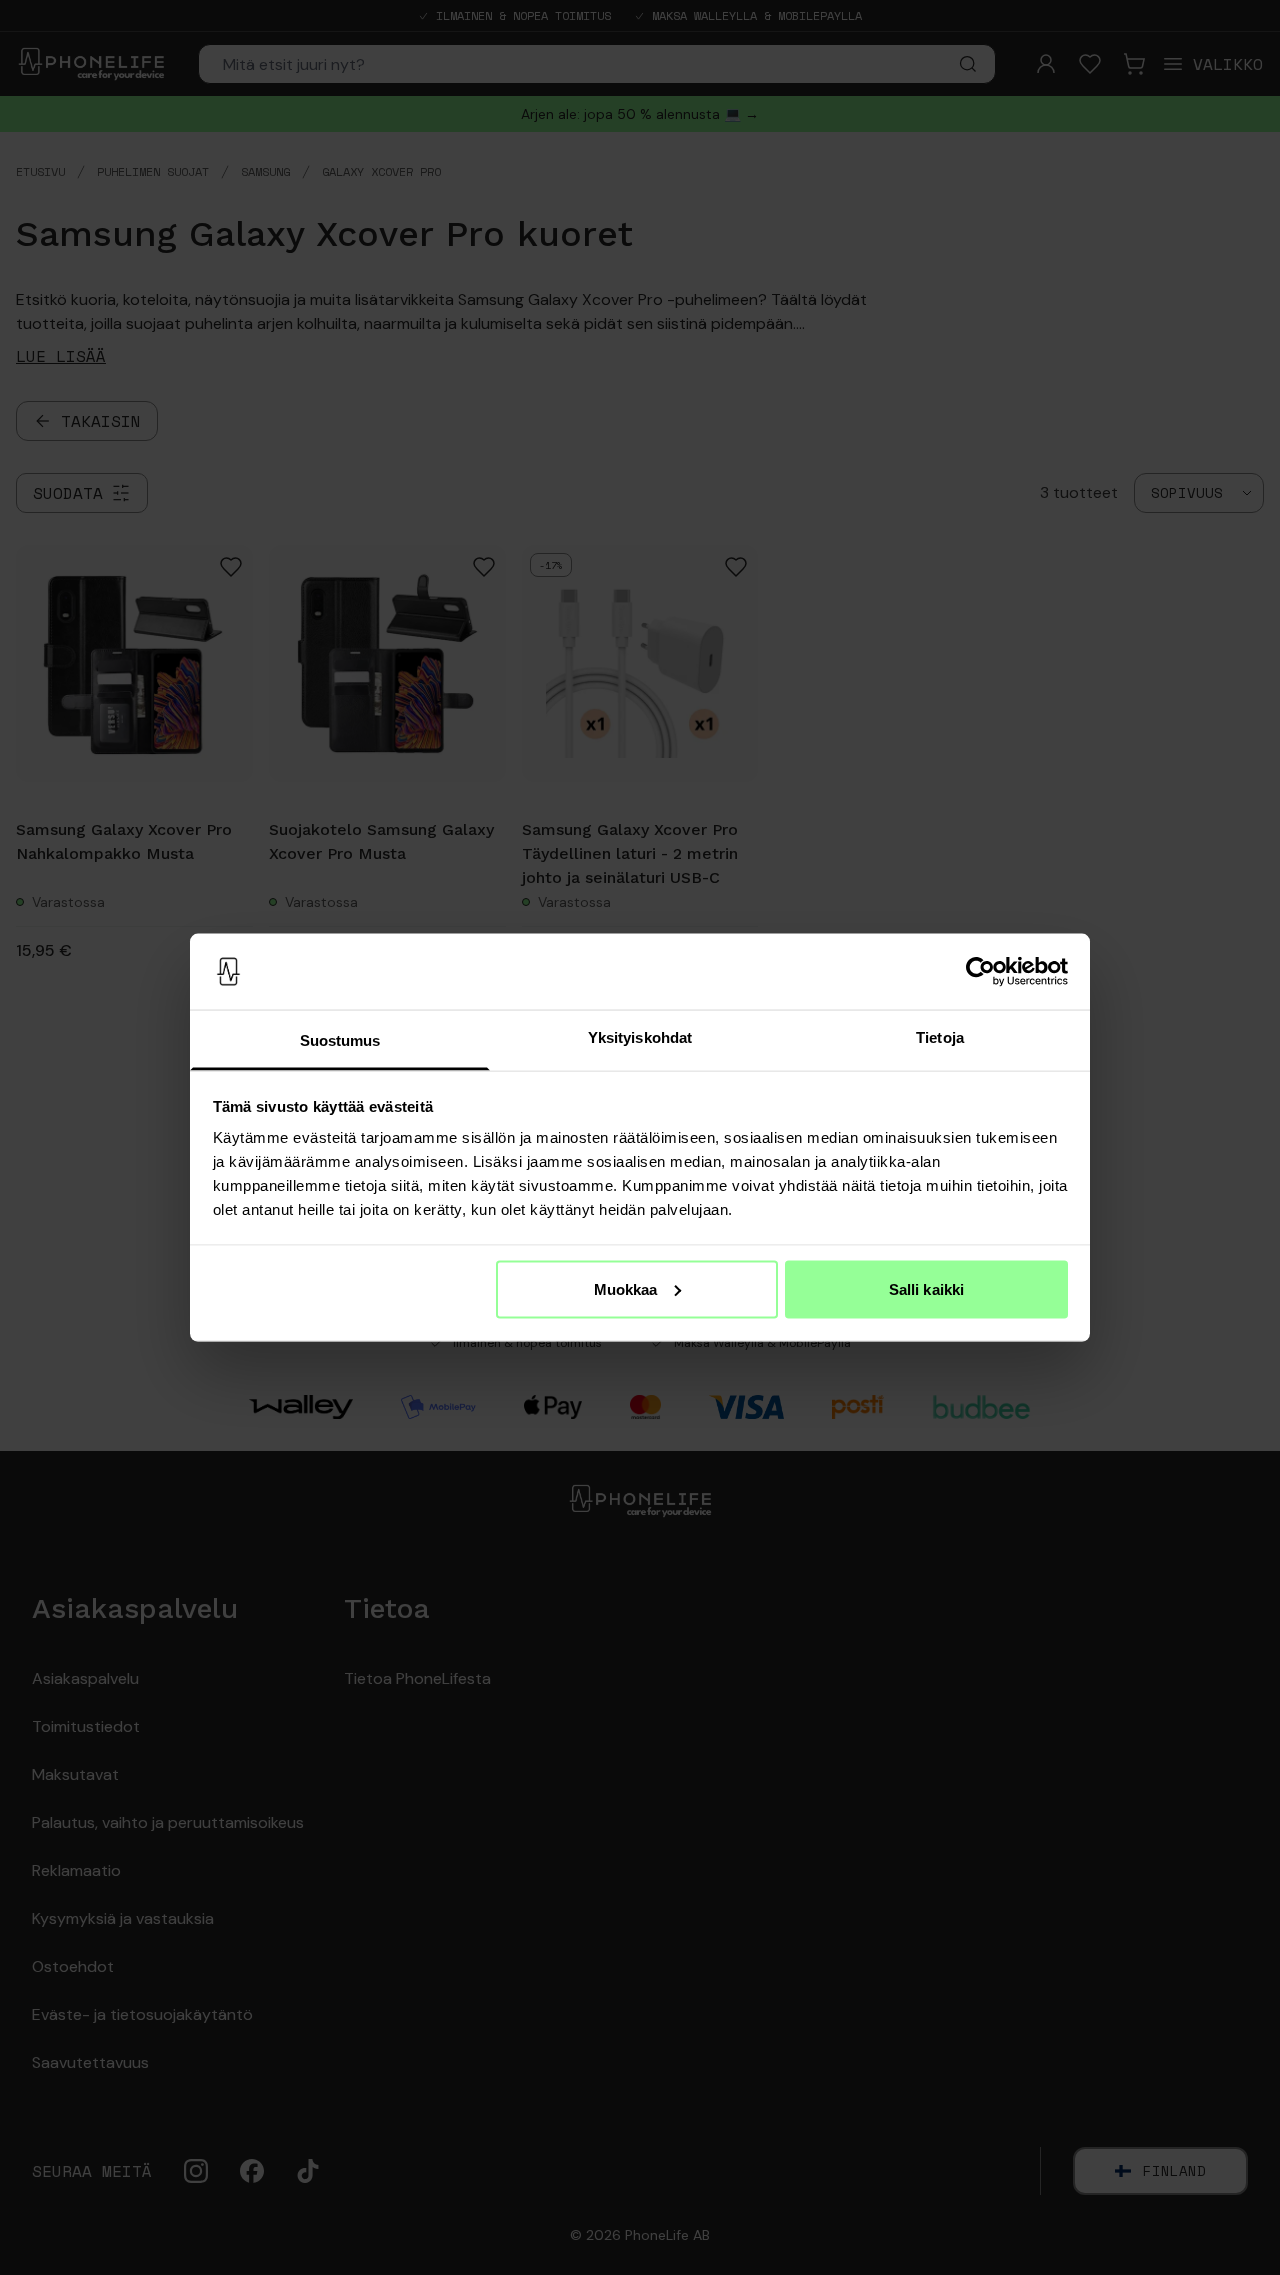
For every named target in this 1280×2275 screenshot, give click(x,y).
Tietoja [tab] (940, 1037)
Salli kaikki (926, 1288)
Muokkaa (626, 1288)
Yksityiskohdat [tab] (640, 1037)
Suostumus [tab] (340, 1040)
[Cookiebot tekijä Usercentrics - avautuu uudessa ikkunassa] (980, 972)
